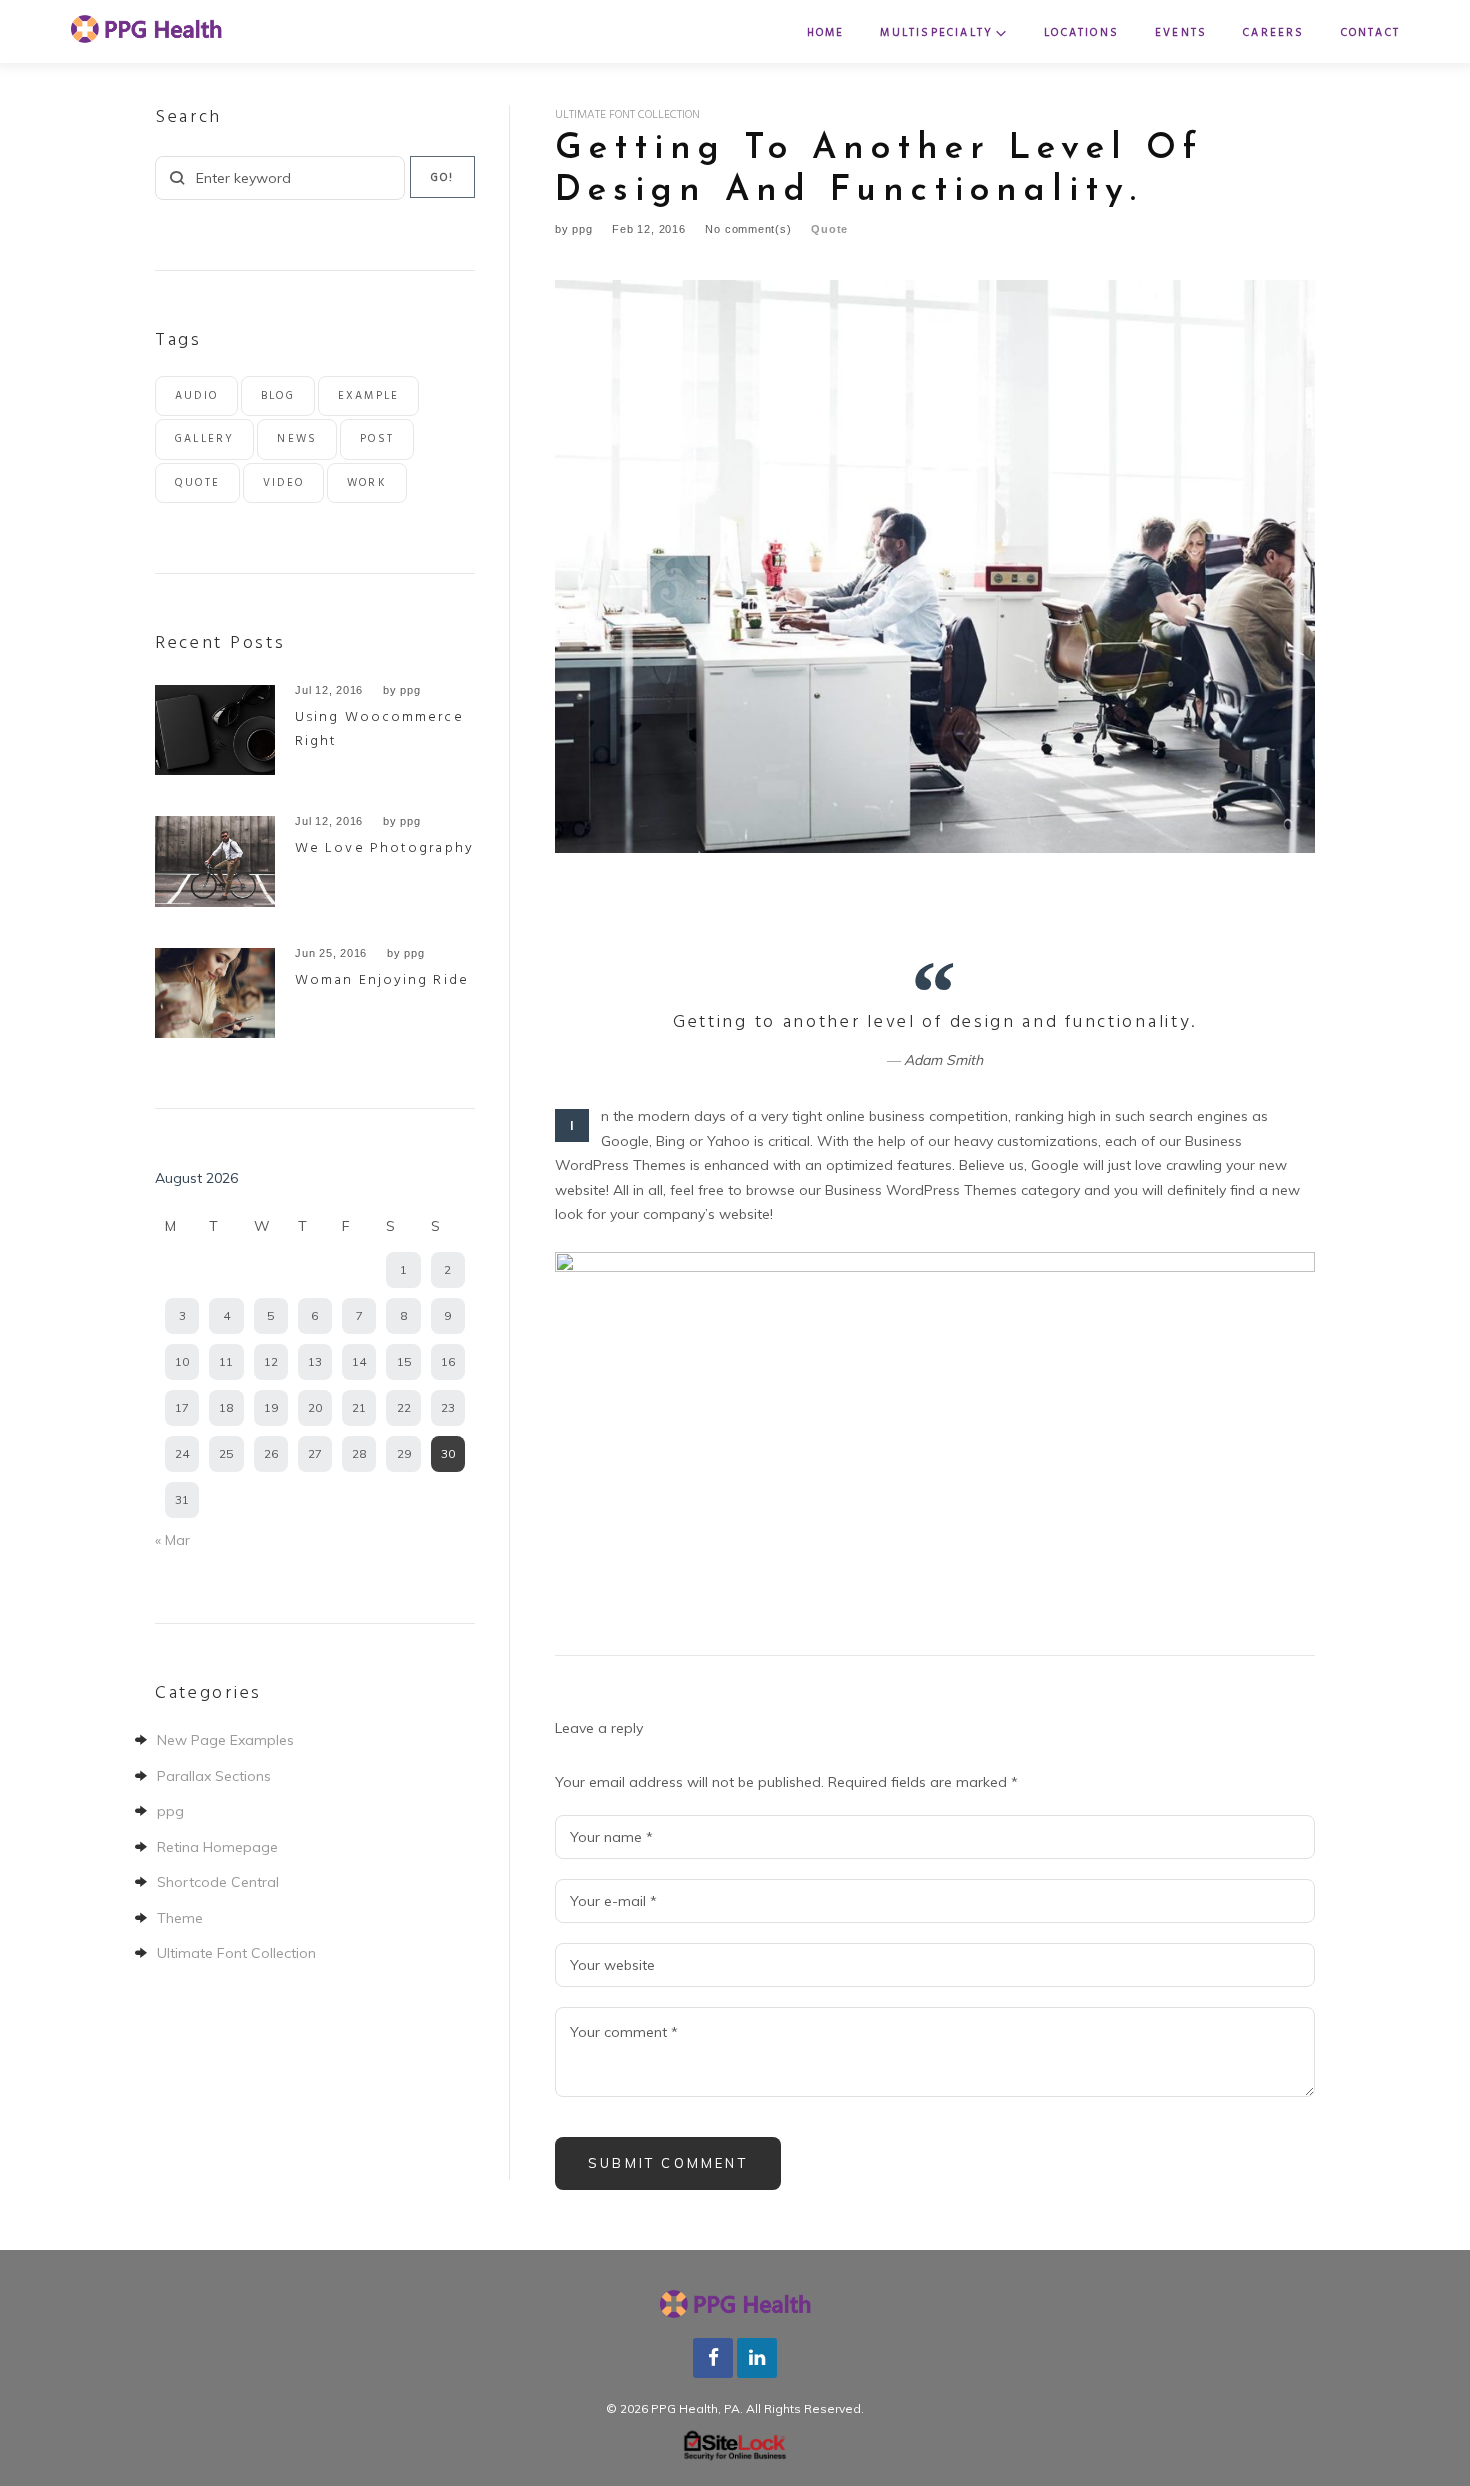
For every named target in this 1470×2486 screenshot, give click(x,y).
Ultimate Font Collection (627, 115)
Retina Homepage (217, 1847)
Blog (278, 396)
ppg (582, 229)
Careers (1273, 33)
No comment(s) (748, 229)
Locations (1081, 33)
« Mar (172, 1540)
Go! (443, 178)
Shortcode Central (218, 1882)
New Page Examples (225, 1740)
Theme (180, 1918)
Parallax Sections (214, 1776)
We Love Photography (384, 848)
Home (826, 33)
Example (368, 396)
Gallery (204, 439)
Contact (1370, 33)
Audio (196, 396)
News (297, 439)
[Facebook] (713, 2355)
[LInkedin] (757, 2355)
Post (377, 439)
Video (283, 483)
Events (1181, 33)
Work (367, 483)
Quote (829, 229)
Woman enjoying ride (382, 980)
